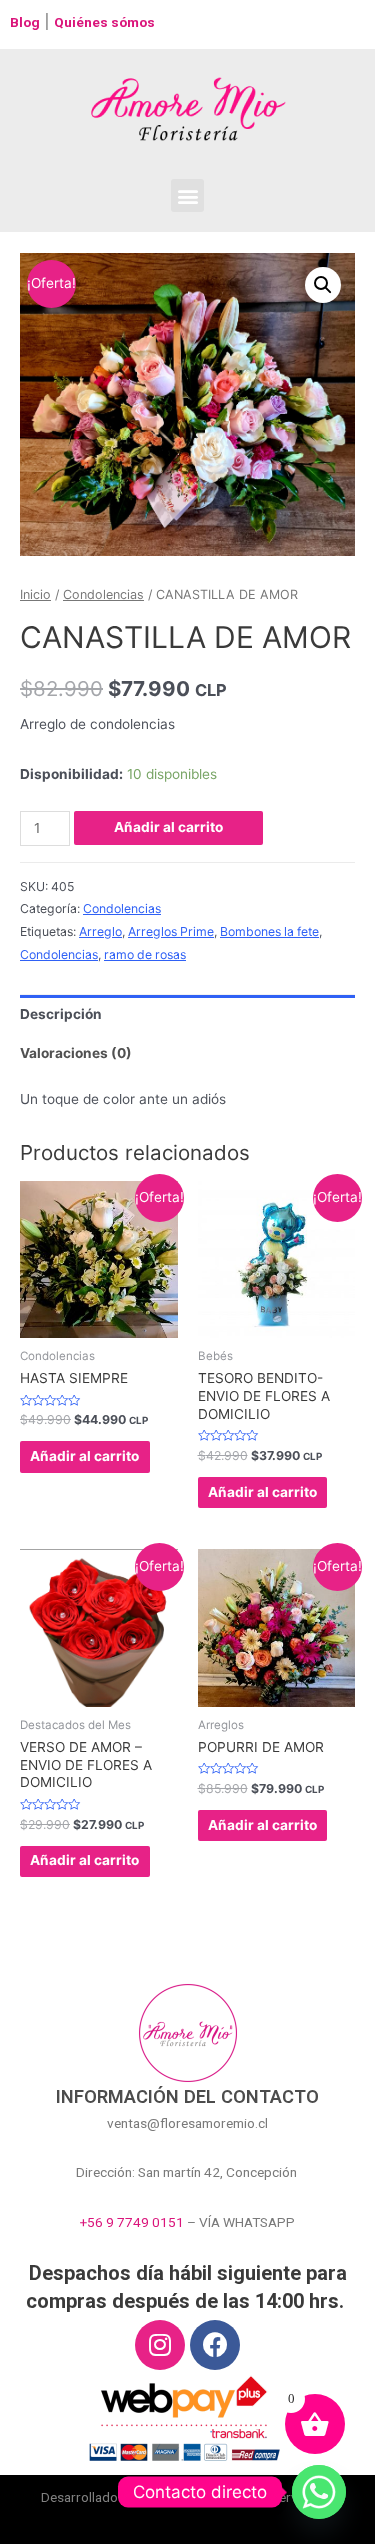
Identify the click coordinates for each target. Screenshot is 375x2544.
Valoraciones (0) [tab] (76, 1053)
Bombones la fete (269, 931)
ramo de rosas (145, 954)
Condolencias (103, 594)
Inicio (35, 594)
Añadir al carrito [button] (84, 1456)
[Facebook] (215, 2345)
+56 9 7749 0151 (132, 2222)
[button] (187, 195)
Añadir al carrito (168, 827)
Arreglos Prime (171, 931)
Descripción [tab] (61, 1014)
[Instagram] (160, 2345)
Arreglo (100, 931)
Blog (25, 22)
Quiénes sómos (104, 22)
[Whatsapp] (319, 2492)
